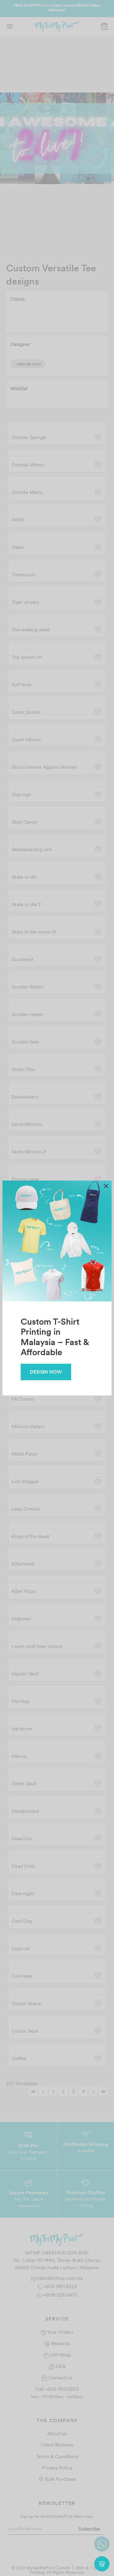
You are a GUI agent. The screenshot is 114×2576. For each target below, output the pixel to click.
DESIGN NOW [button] (46, 1372)
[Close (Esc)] (106, 1186)
